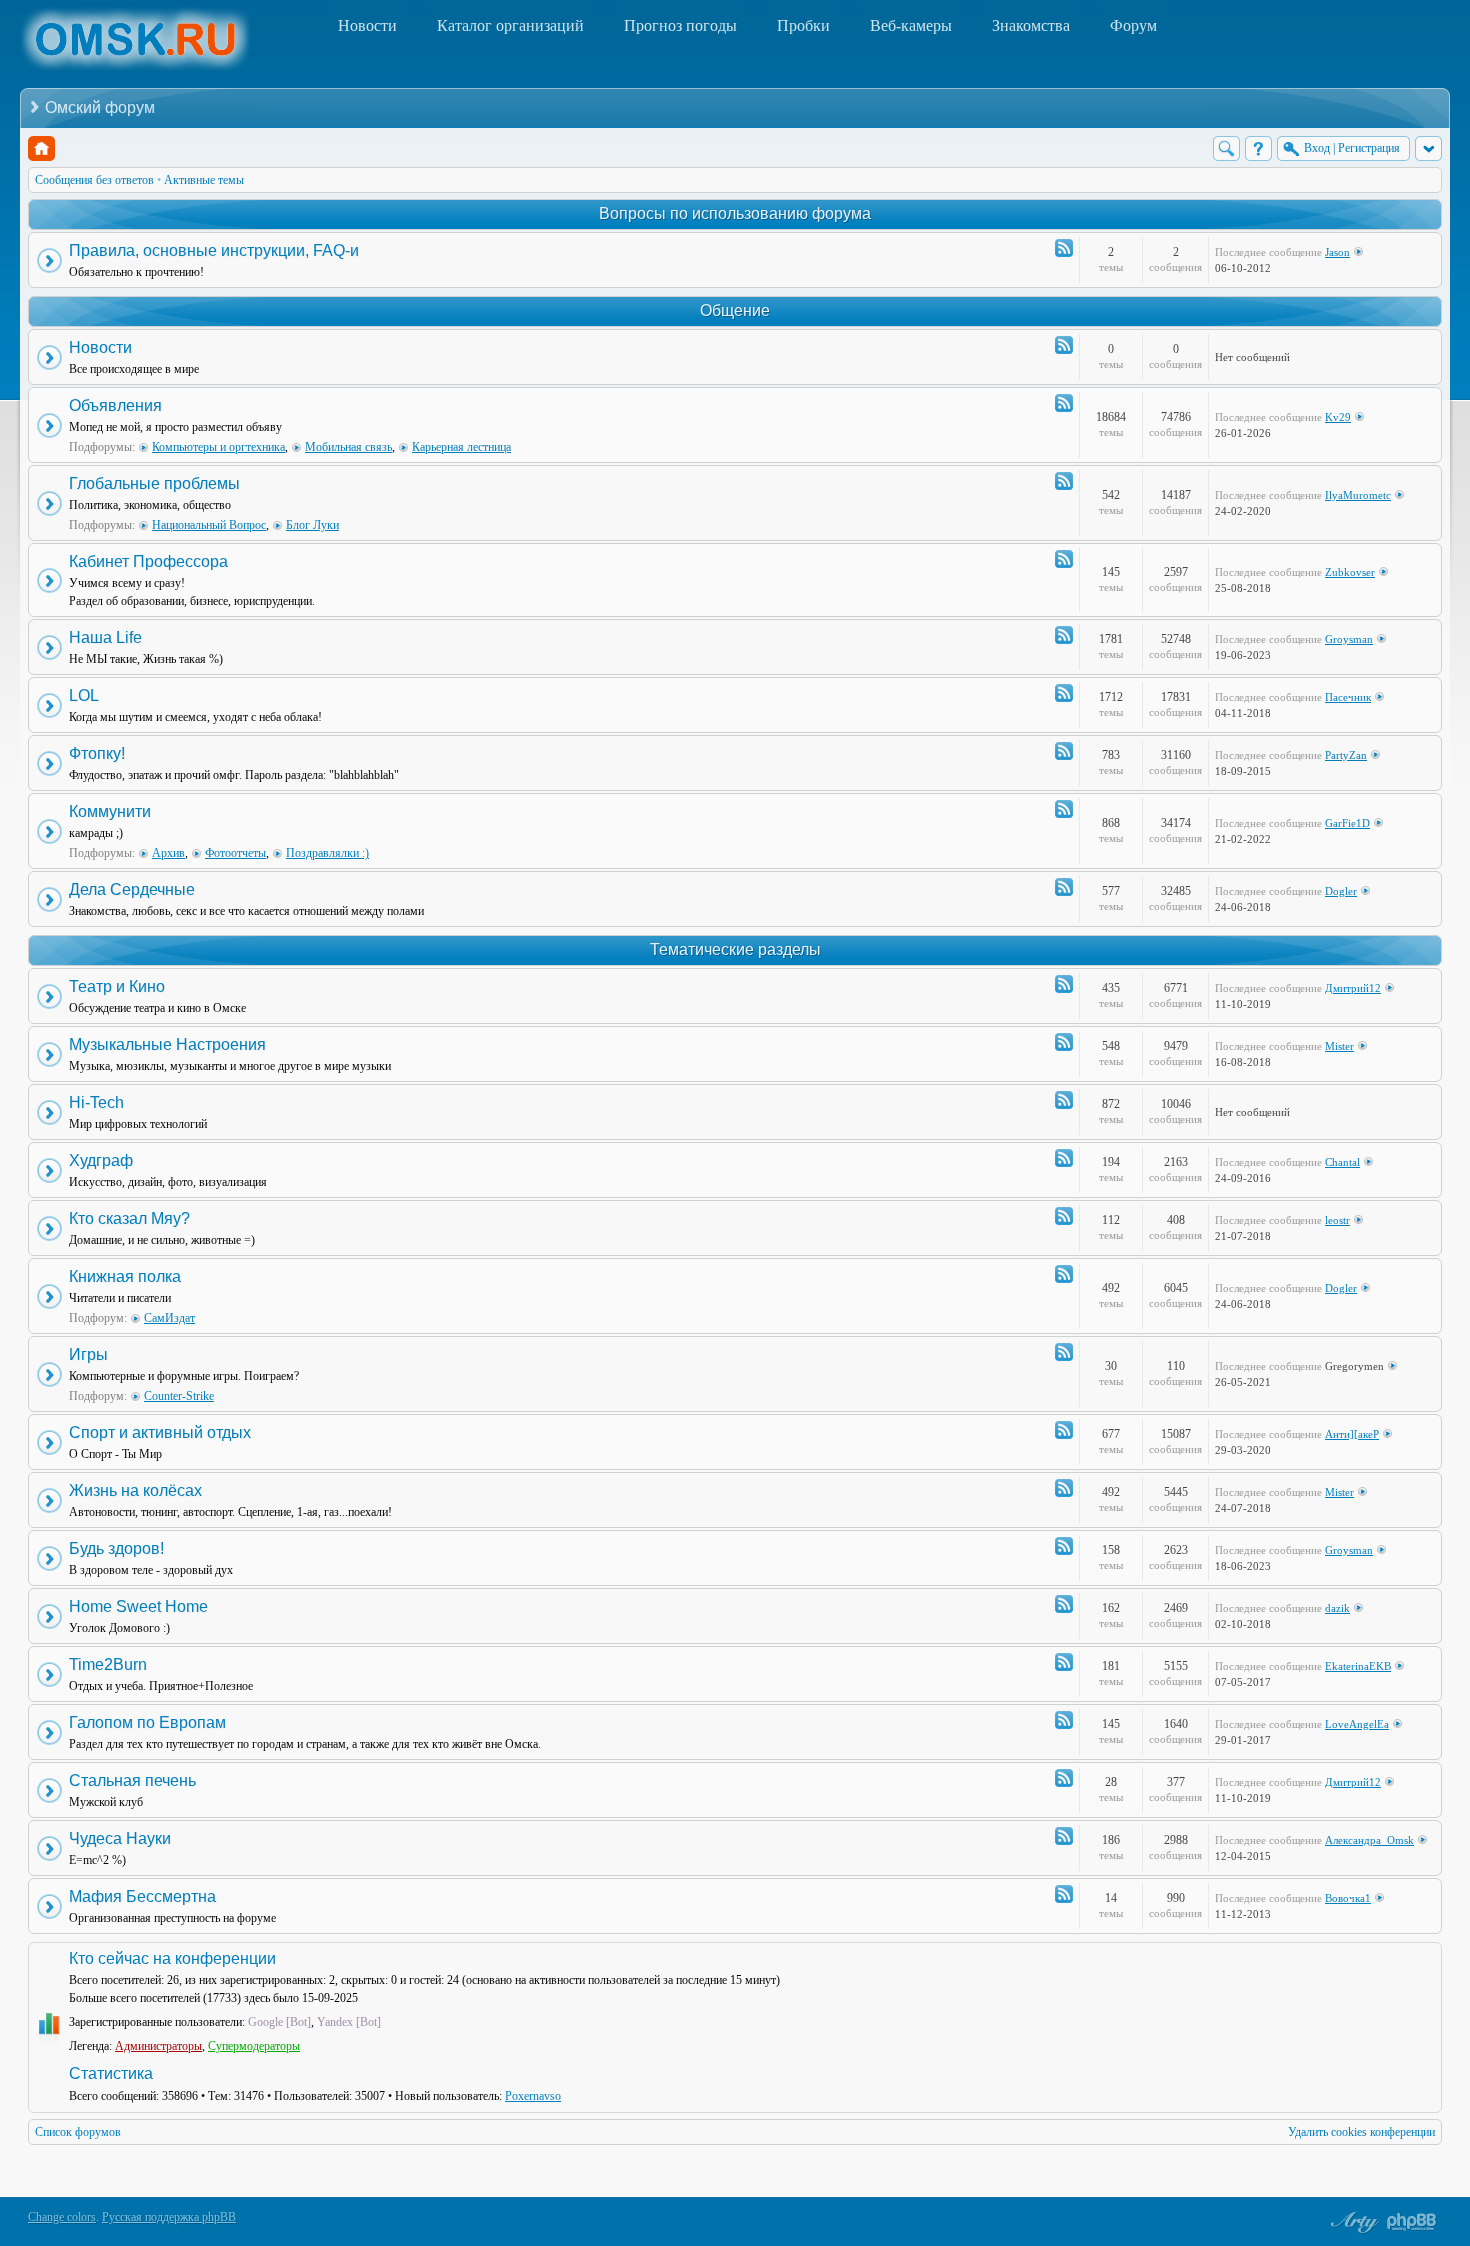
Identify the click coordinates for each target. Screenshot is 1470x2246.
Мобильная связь (348, 447)
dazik (1337, 1608)
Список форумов (78, 2132)
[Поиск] (1226, 148)
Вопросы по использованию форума (735, 213)
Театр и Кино (117, 986)
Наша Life (105, 637)
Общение (735, 310)
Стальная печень (132, 1780)
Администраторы (158, 2046)
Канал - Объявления (1064, 403)
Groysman (1349, 639)
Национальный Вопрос (209, 525)
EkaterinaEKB (1358, 1666)
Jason (1337, 252)
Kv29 (1338, 417)
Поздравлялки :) (327, 853)
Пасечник (1348, 697)
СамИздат (169, 1318)
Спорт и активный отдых (160, 1432)
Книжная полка (125, 1276)
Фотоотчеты (235, 853)
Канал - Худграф (1064, 1158)
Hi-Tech (96, 1102)
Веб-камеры (911, 25)
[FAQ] (1258, 148)
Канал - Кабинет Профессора (1064, 559)
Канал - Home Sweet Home (1064, 1604)
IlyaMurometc (1358, 495)
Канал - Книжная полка (1064, 1274)
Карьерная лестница (461, 447)
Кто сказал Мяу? (129, 1218)
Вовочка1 (1348, 1898)
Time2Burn (108, 1664)
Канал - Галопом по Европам (1064, 1720)
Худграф (101, 1160)
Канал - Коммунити (1064, 809)
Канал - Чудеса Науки (1064, 1836)
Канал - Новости (1064, 345)
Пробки (803, 25)
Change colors (62, 2217)
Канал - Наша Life (1064, 635)
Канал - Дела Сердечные (1064, 887)
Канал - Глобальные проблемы (1064, 481)
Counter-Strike (179, 1396)
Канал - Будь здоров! (1064, 1546)
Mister (1339, 1046)
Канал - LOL (1064, 693)
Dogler (1341, 891)
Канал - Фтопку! (1064, 751)
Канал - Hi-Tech (1064, 1100)
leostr (1337, 1220)
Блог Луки (312, 525)
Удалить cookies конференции (1361, 2132)
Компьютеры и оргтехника (218, 447)
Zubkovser (1350, 572)
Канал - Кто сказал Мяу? (1064, 1216)
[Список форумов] (41, 148)
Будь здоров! (116, 1548)
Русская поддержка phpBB (169, 2217)
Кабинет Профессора (148, 561)
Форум (1133, 25)
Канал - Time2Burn (1064, 1662)
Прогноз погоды (680, 25)
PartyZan (1346, 755)
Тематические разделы (735, 949)
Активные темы (204, 180)
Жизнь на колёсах (135, 1490)
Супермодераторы (254, 2046)
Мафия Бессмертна (142, 1896)
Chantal (1342, 1162)
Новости (367, 25)
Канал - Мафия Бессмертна (1064, 1894)
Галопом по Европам (147, 1722)
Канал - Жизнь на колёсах (1064, 1488)
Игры (88, 1354)
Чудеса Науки (120, 1838)
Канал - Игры (1064, 1352)
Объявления (115, 405)
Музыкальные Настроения (167, 1044)
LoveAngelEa (1357, 1724)
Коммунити (110, 811)
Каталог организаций (510, 25)
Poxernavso (533, 2096)
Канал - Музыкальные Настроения (1064, 1042)
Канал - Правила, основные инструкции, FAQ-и (1064, 248)
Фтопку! (97, 753)
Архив (168, 853)
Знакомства (1031, 25)
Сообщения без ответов (94, 180)
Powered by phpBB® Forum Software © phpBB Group (1412, 2222)
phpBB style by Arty (1352, 2222)
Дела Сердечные (132, 889)
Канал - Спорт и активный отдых (1064, 1430)
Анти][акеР (1352, 1434)
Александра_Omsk (1369, 1840)
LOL (84, 695)
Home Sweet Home (138, 1606)
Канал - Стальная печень (1064, 1778)
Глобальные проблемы (154, 483)
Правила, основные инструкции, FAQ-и (214, 250)
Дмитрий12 (1353, 988)
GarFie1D (1347, 823)
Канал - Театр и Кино (1064, 984)
